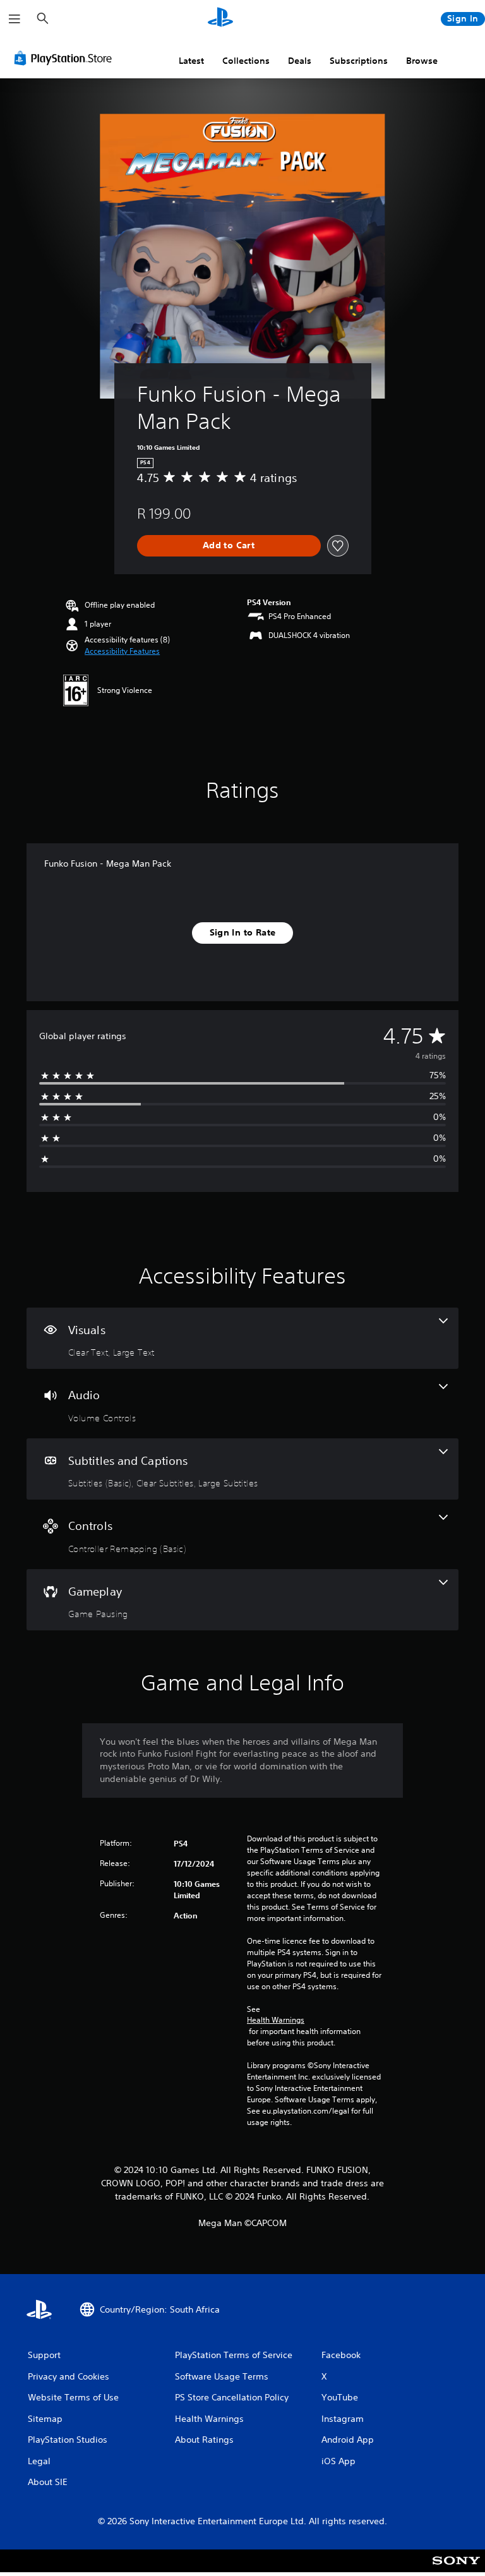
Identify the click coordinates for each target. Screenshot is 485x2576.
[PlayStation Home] (220, 19)
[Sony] (456, 2569)
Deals (300, 61)
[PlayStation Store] (66, 58)
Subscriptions (359, 61)
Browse (422, 61)
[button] (122, 651)
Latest (191, 61)
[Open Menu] (15, 19)
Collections (246, 61)
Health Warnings (276, 2020)
